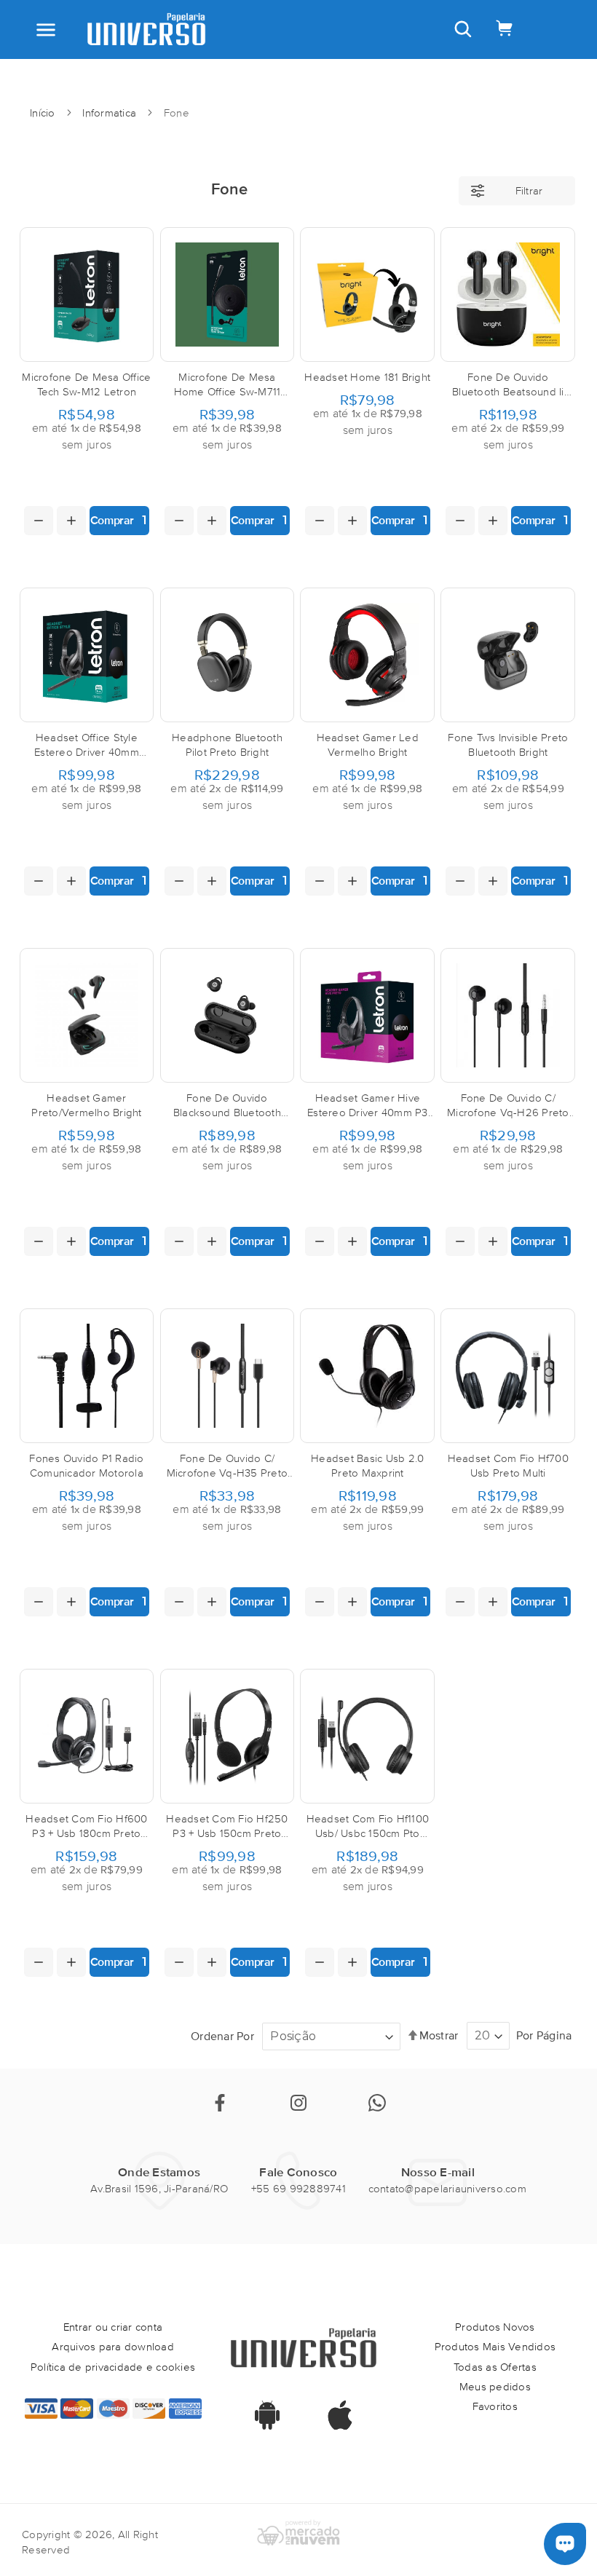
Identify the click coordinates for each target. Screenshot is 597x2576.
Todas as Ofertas (495, 2367)
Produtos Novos (495, 2327)
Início (44, 112)
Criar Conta (321, 71)
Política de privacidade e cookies (113, 2367)
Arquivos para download (113, 2346)
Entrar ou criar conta (113, 2327)
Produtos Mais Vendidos (495, 2346)
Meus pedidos (495, 2386)
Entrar (259, 71)
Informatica (111, 112)
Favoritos (495, 2406)
